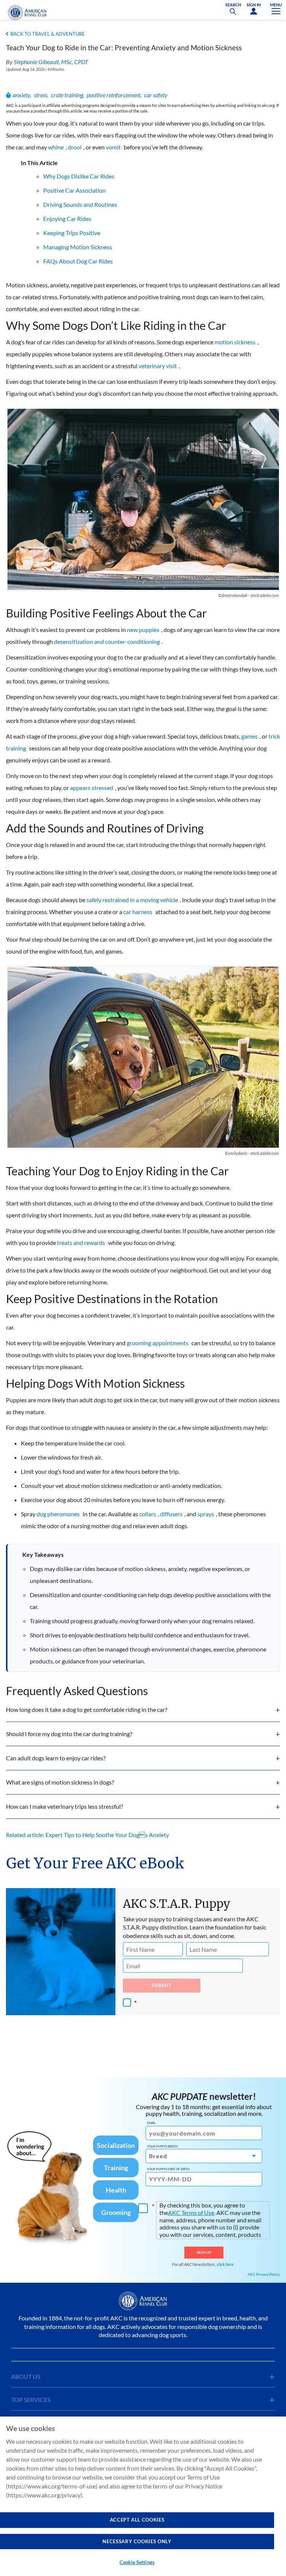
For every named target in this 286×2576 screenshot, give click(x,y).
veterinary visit (158, 366)
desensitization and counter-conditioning (107, 641)
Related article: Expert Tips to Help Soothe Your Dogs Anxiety (88, 1835)
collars (148, 1514)
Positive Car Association (74, 190)
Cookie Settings (137, 2562)
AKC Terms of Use (191, 2212)
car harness (138, 912)
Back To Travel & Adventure (48, 34)
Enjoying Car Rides (67, 219)
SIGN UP (204, 2252)
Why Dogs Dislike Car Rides (79, 176)
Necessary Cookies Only (137, 2541)
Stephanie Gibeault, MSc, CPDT (51, 62)
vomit (113, 147)
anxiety (21, 95)
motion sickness (235, 342)
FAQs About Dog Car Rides (78, 261)
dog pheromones (58, 1514)
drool (75, 147)
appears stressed (92, 788)
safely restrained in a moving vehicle (132, 900)
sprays (206, 1514)
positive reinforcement (114, 95)
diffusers (171, 1514)
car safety (156, 95)
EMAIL (151, 2123)
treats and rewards (81, 1243)
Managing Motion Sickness (78, 247)
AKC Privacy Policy (264, 2274)
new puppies (143, 630)
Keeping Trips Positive (72, 233)
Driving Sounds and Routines (80, 204)
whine (56, 147)
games (250, 736)
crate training (67, 95)
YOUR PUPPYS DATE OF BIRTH (168, 2169)
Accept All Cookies (137, 2520)
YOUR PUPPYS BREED (162, 2146)
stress (41, 95)
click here (225, 2264)
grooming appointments (158, 1343)
